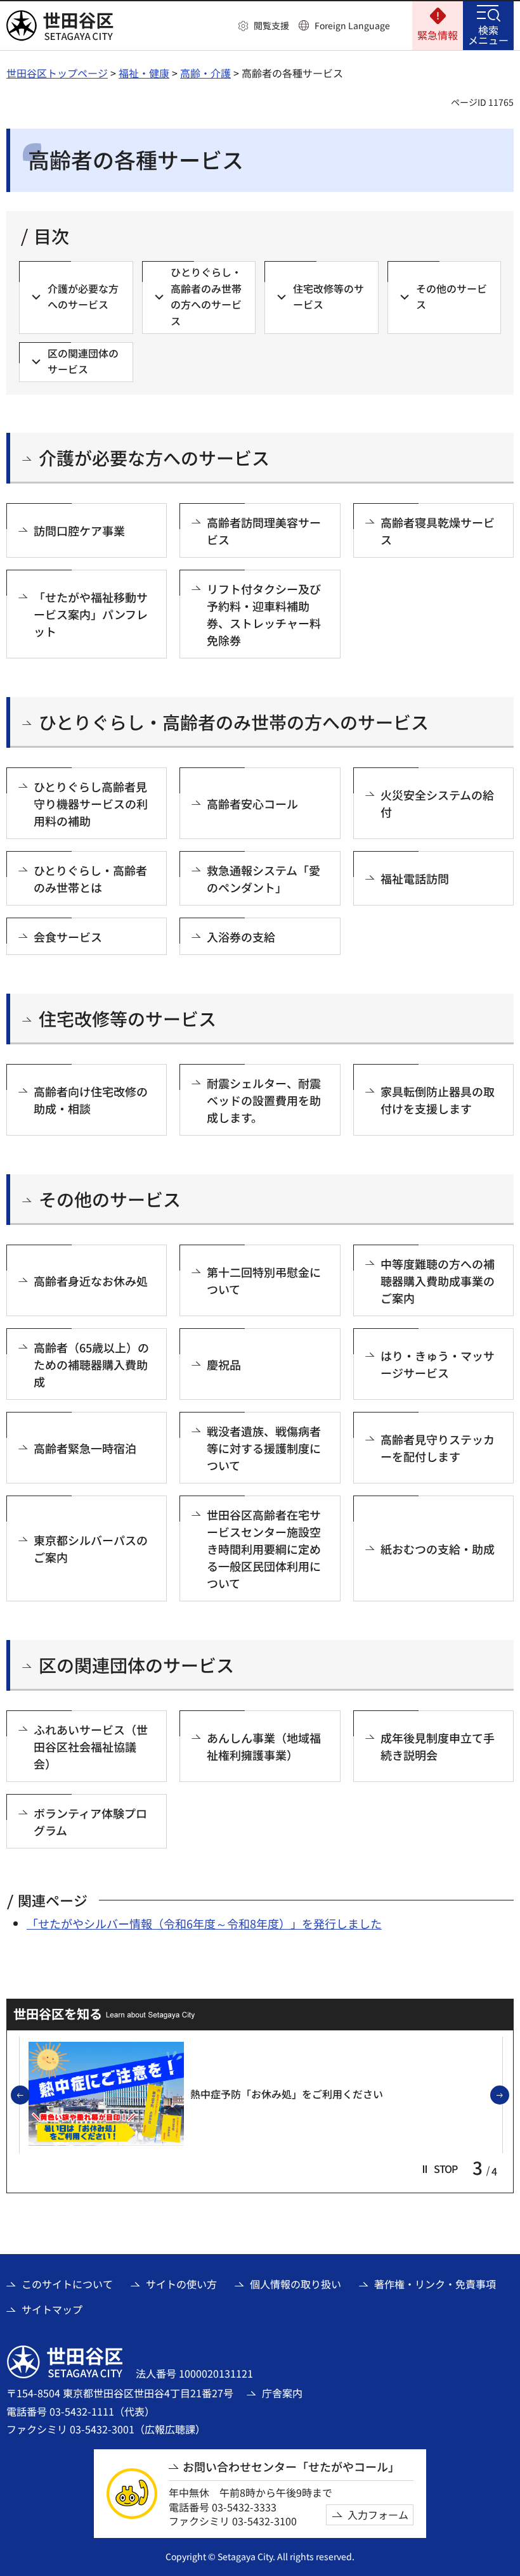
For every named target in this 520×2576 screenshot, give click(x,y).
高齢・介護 (205, 73)
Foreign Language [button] (352, 25)
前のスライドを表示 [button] (29, 2096)
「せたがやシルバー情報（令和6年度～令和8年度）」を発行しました (204, 1923)
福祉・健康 (144, 73)
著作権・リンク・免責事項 (435, 2284)
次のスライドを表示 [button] (509, 2096)
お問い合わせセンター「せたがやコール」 (291, 2467)
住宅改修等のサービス (127, 1019)
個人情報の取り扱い (296, 2284)
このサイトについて (67, 2284)
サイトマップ (52, 2309)
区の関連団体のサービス (136, 1665)
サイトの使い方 (181, 2284)
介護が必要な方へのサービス (154, 458)
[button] (264, 26)
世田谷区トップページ (57, 73)
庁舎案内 (282, 2393)
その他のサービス (110, 1199)
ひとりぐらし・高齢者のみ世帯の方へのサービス (234, 722)
